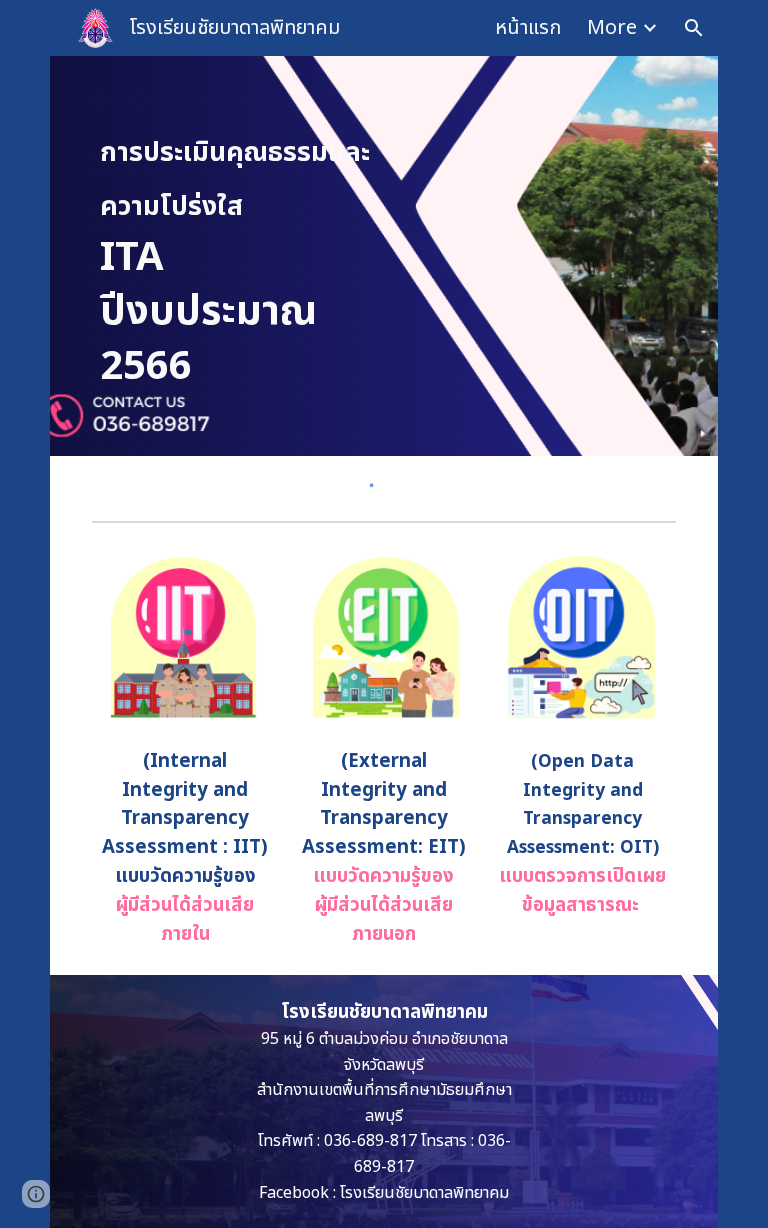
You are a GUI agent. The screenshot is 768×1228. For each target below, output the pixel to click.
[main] (235, 256)
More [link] (612, 28)
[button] (694, 28)
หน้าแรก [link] (528, 28)
